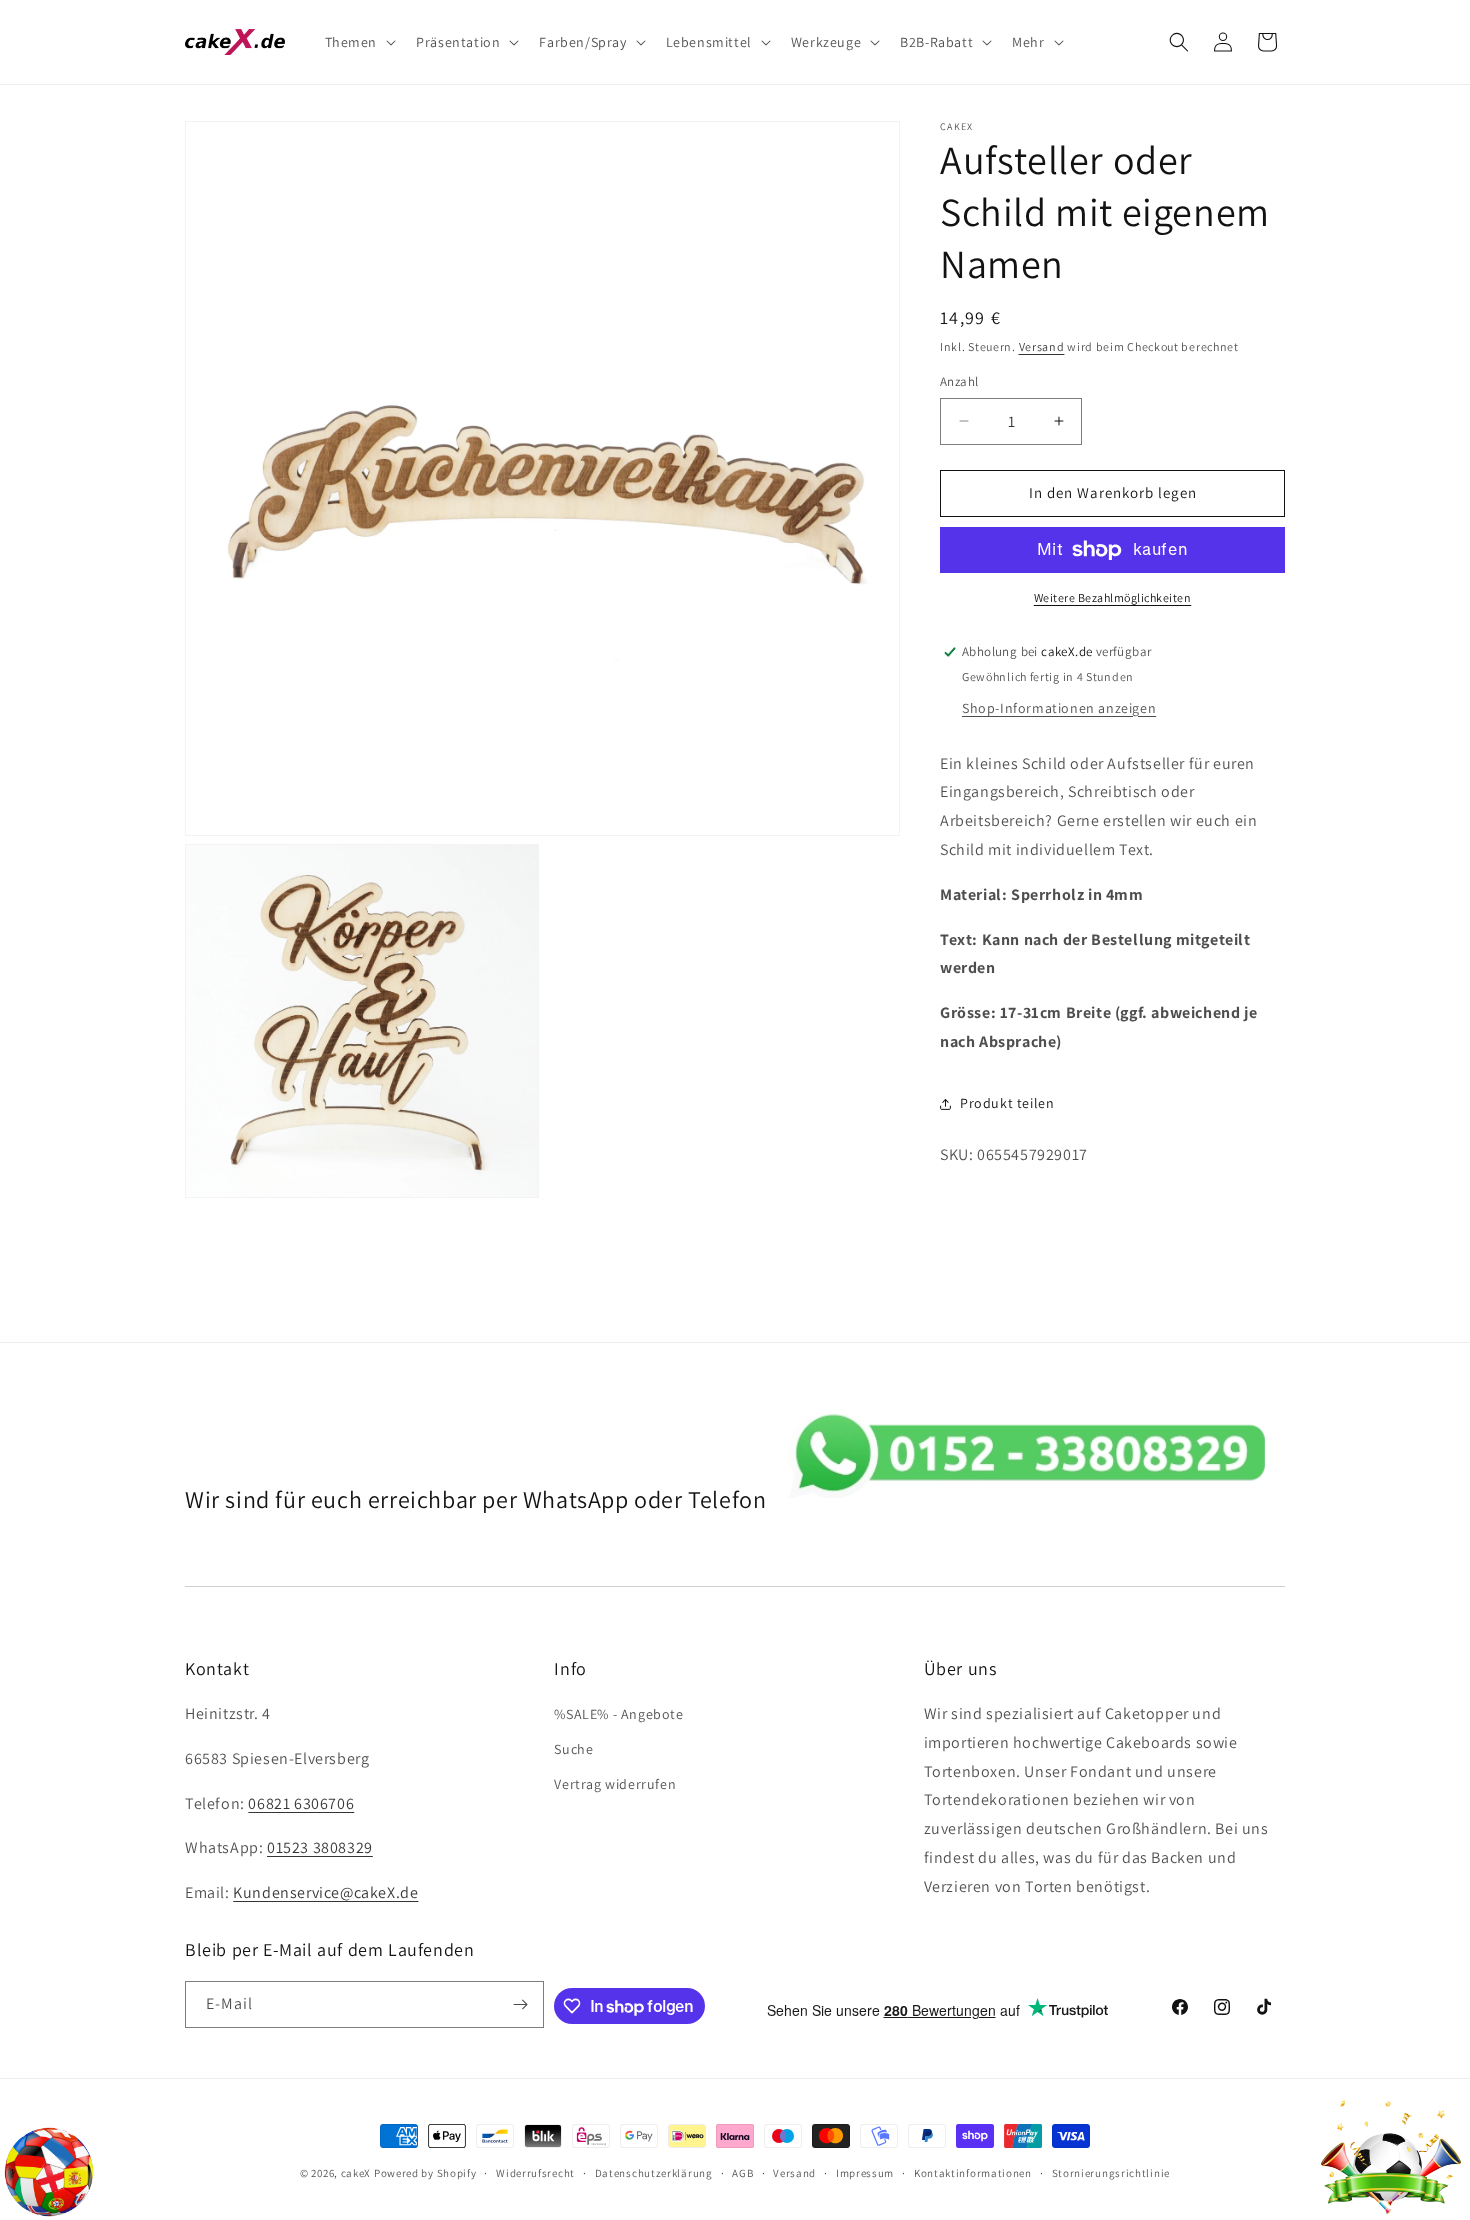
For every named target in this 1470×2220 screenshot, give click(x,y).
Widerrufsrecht (535, 2173)
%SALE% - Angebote (618, 1714)
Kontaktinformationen (973, 2173)
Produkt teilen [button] (1007, 1103)
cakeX (356, 2173)
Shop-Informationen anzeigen (1059, 708)
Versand (1042, 346)
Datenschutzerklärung (654, 2173)
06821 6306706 (301, 1803)
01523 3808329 (320, 1847)
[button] (359, 42)
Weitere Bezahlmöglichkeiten (1113, 597)
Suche (573, 1749)
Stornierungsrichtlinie (1111, 2173)
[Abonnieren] (521, 2004)
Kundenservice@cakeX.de (325, 1892)
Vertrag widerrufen (615, 1784)
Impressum (865, 2173)
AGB (742, 2173)
